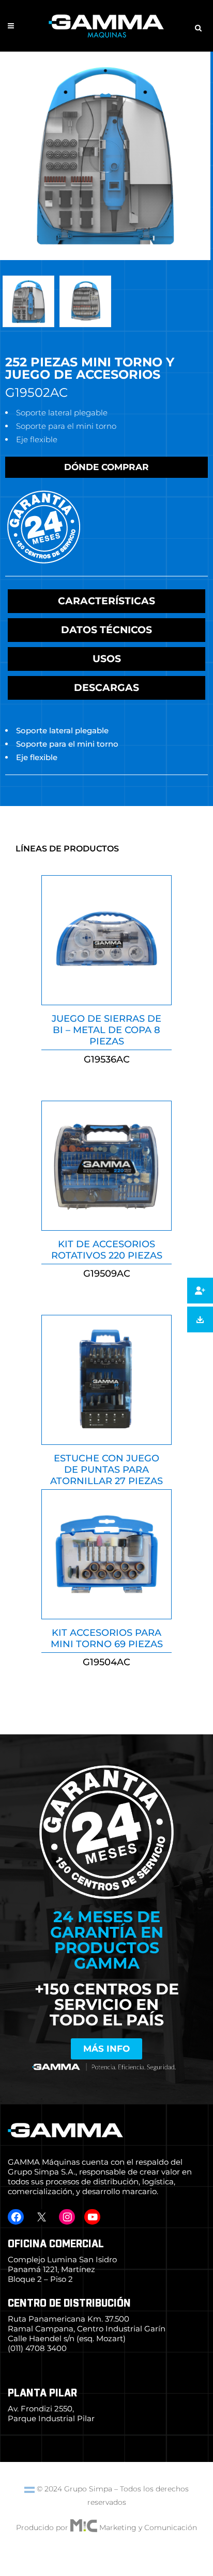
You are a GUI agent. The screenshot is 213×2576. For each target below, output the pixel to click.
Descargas (106, 688)
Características (106, 601)
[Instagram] (67, 2217)
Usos (107, 659)
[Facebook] (16, 2217)
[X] (41, 2217)
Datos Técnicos (106, 630)
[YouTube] (92, 2217)
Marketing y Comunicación (148, 2527)
